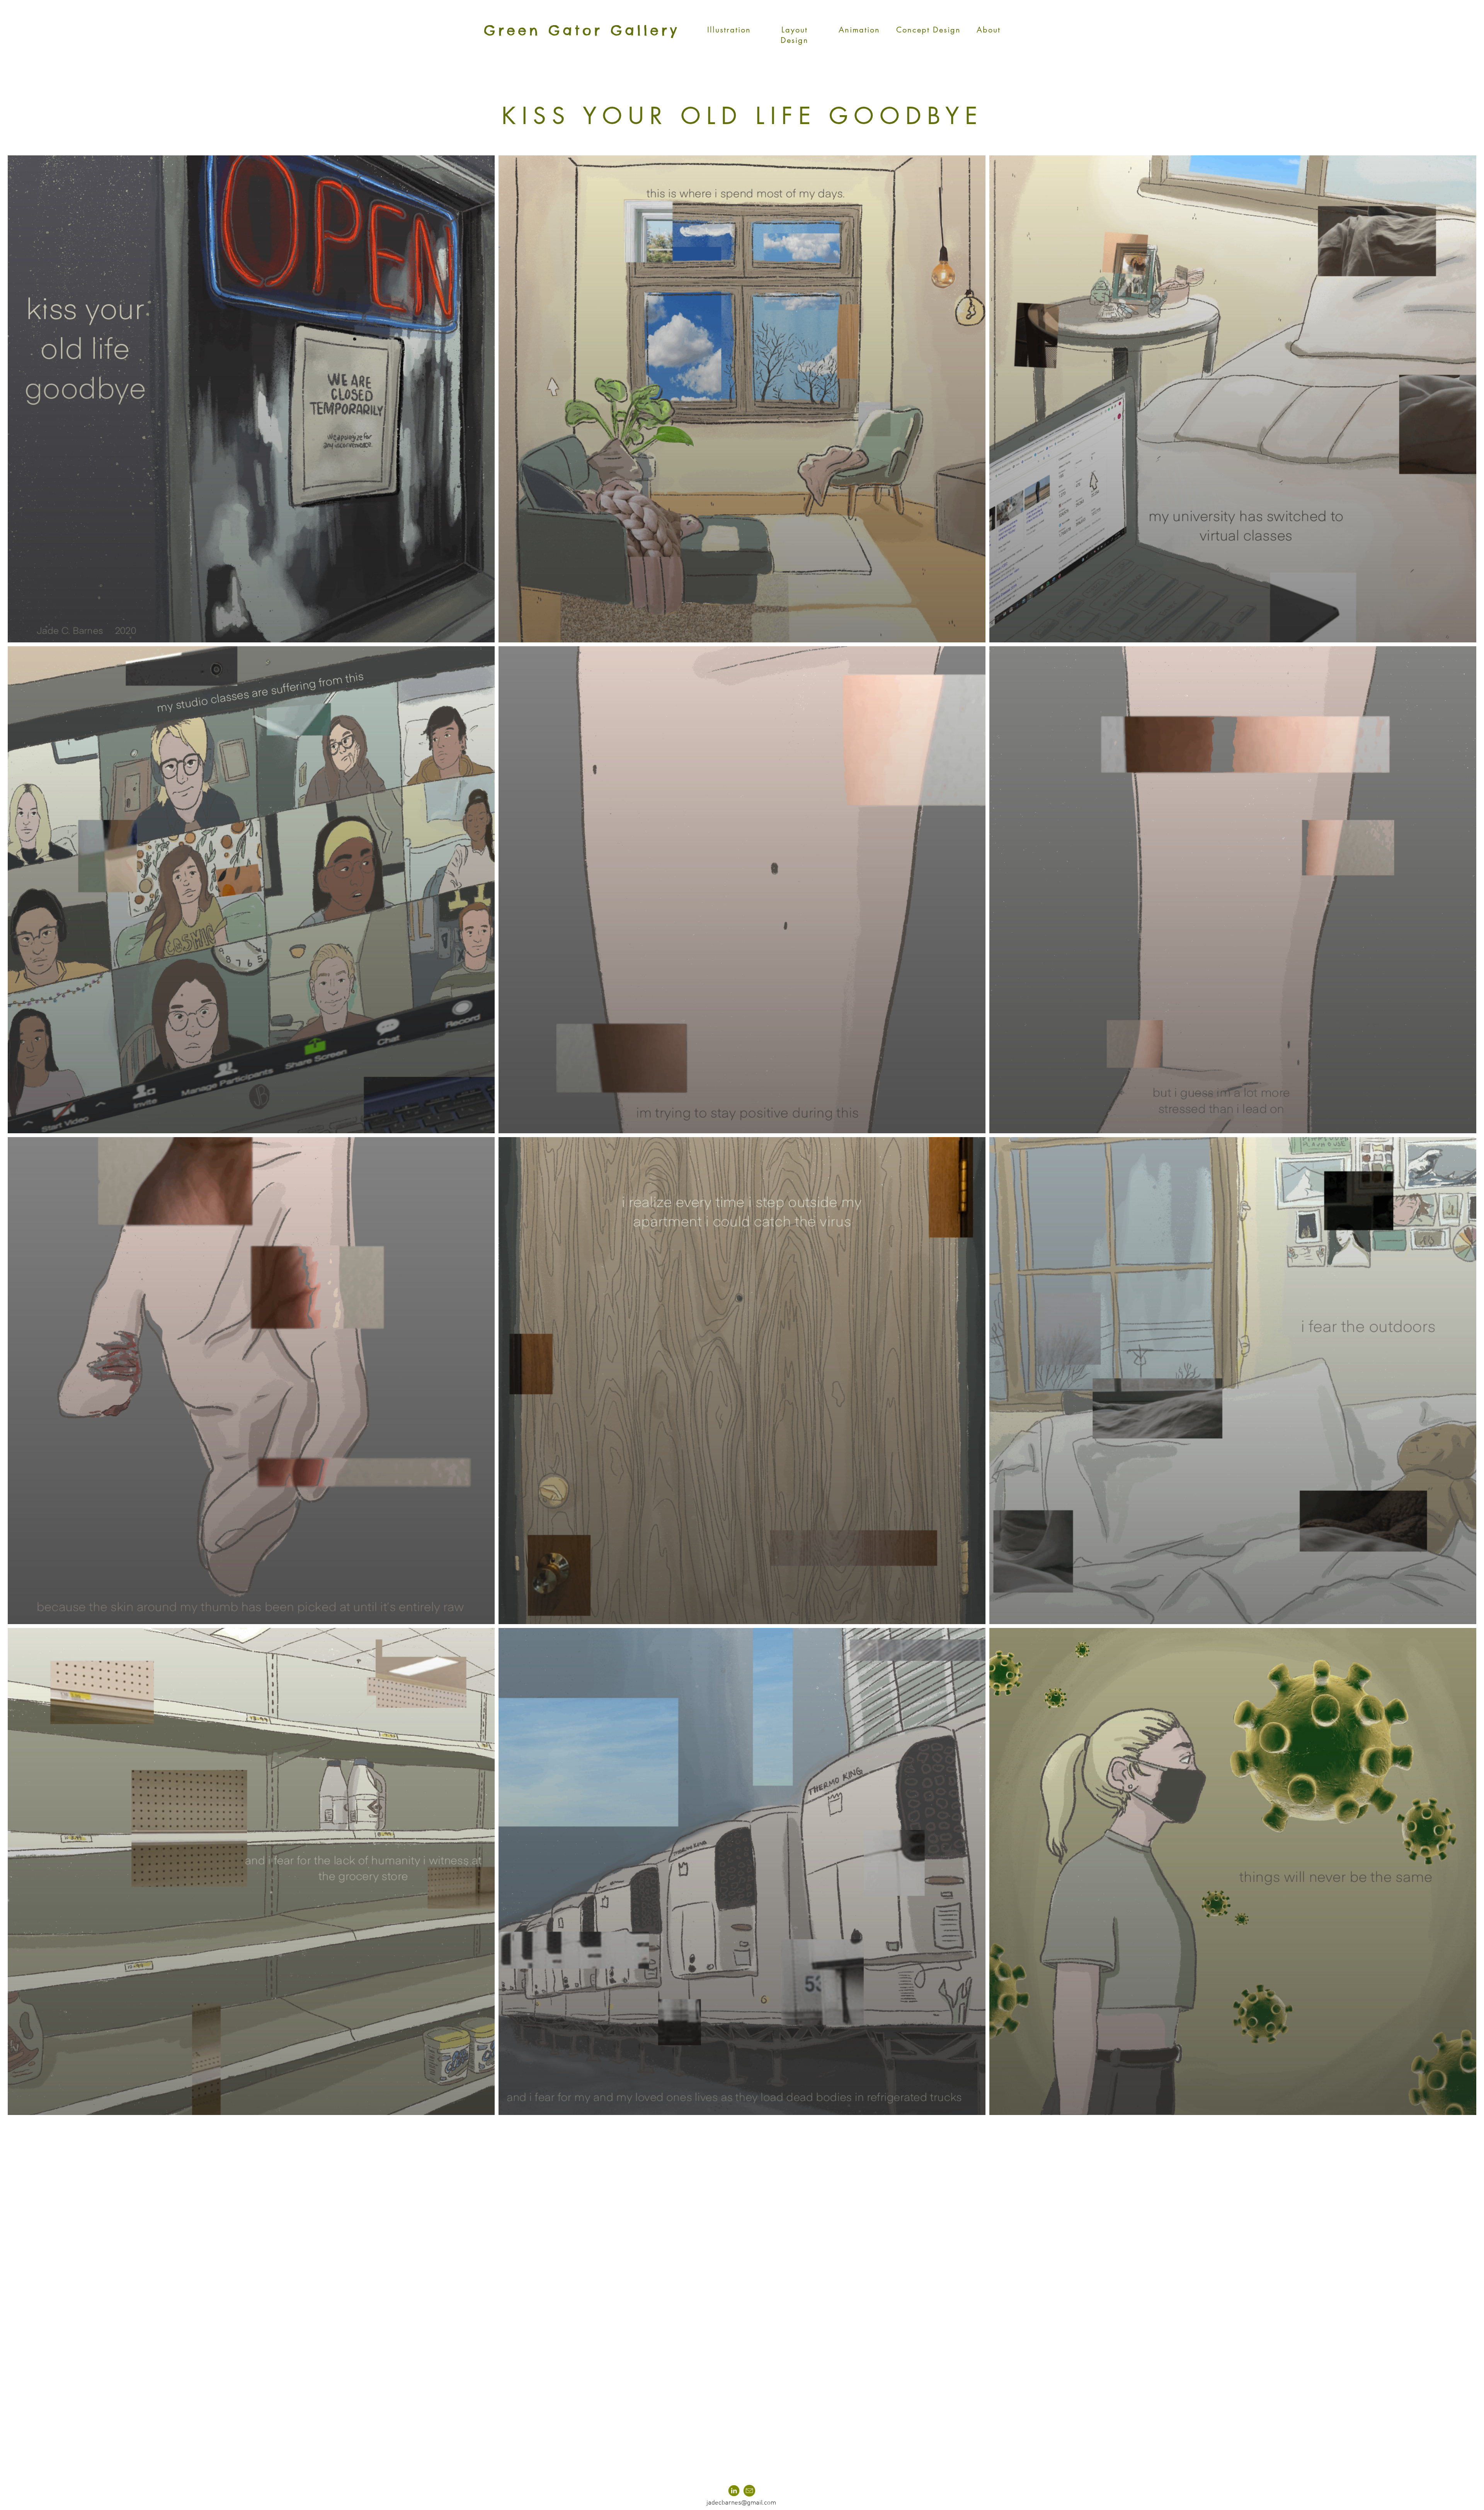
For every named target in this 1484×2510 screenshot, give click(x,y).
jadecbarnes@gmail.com (741, 2503)
